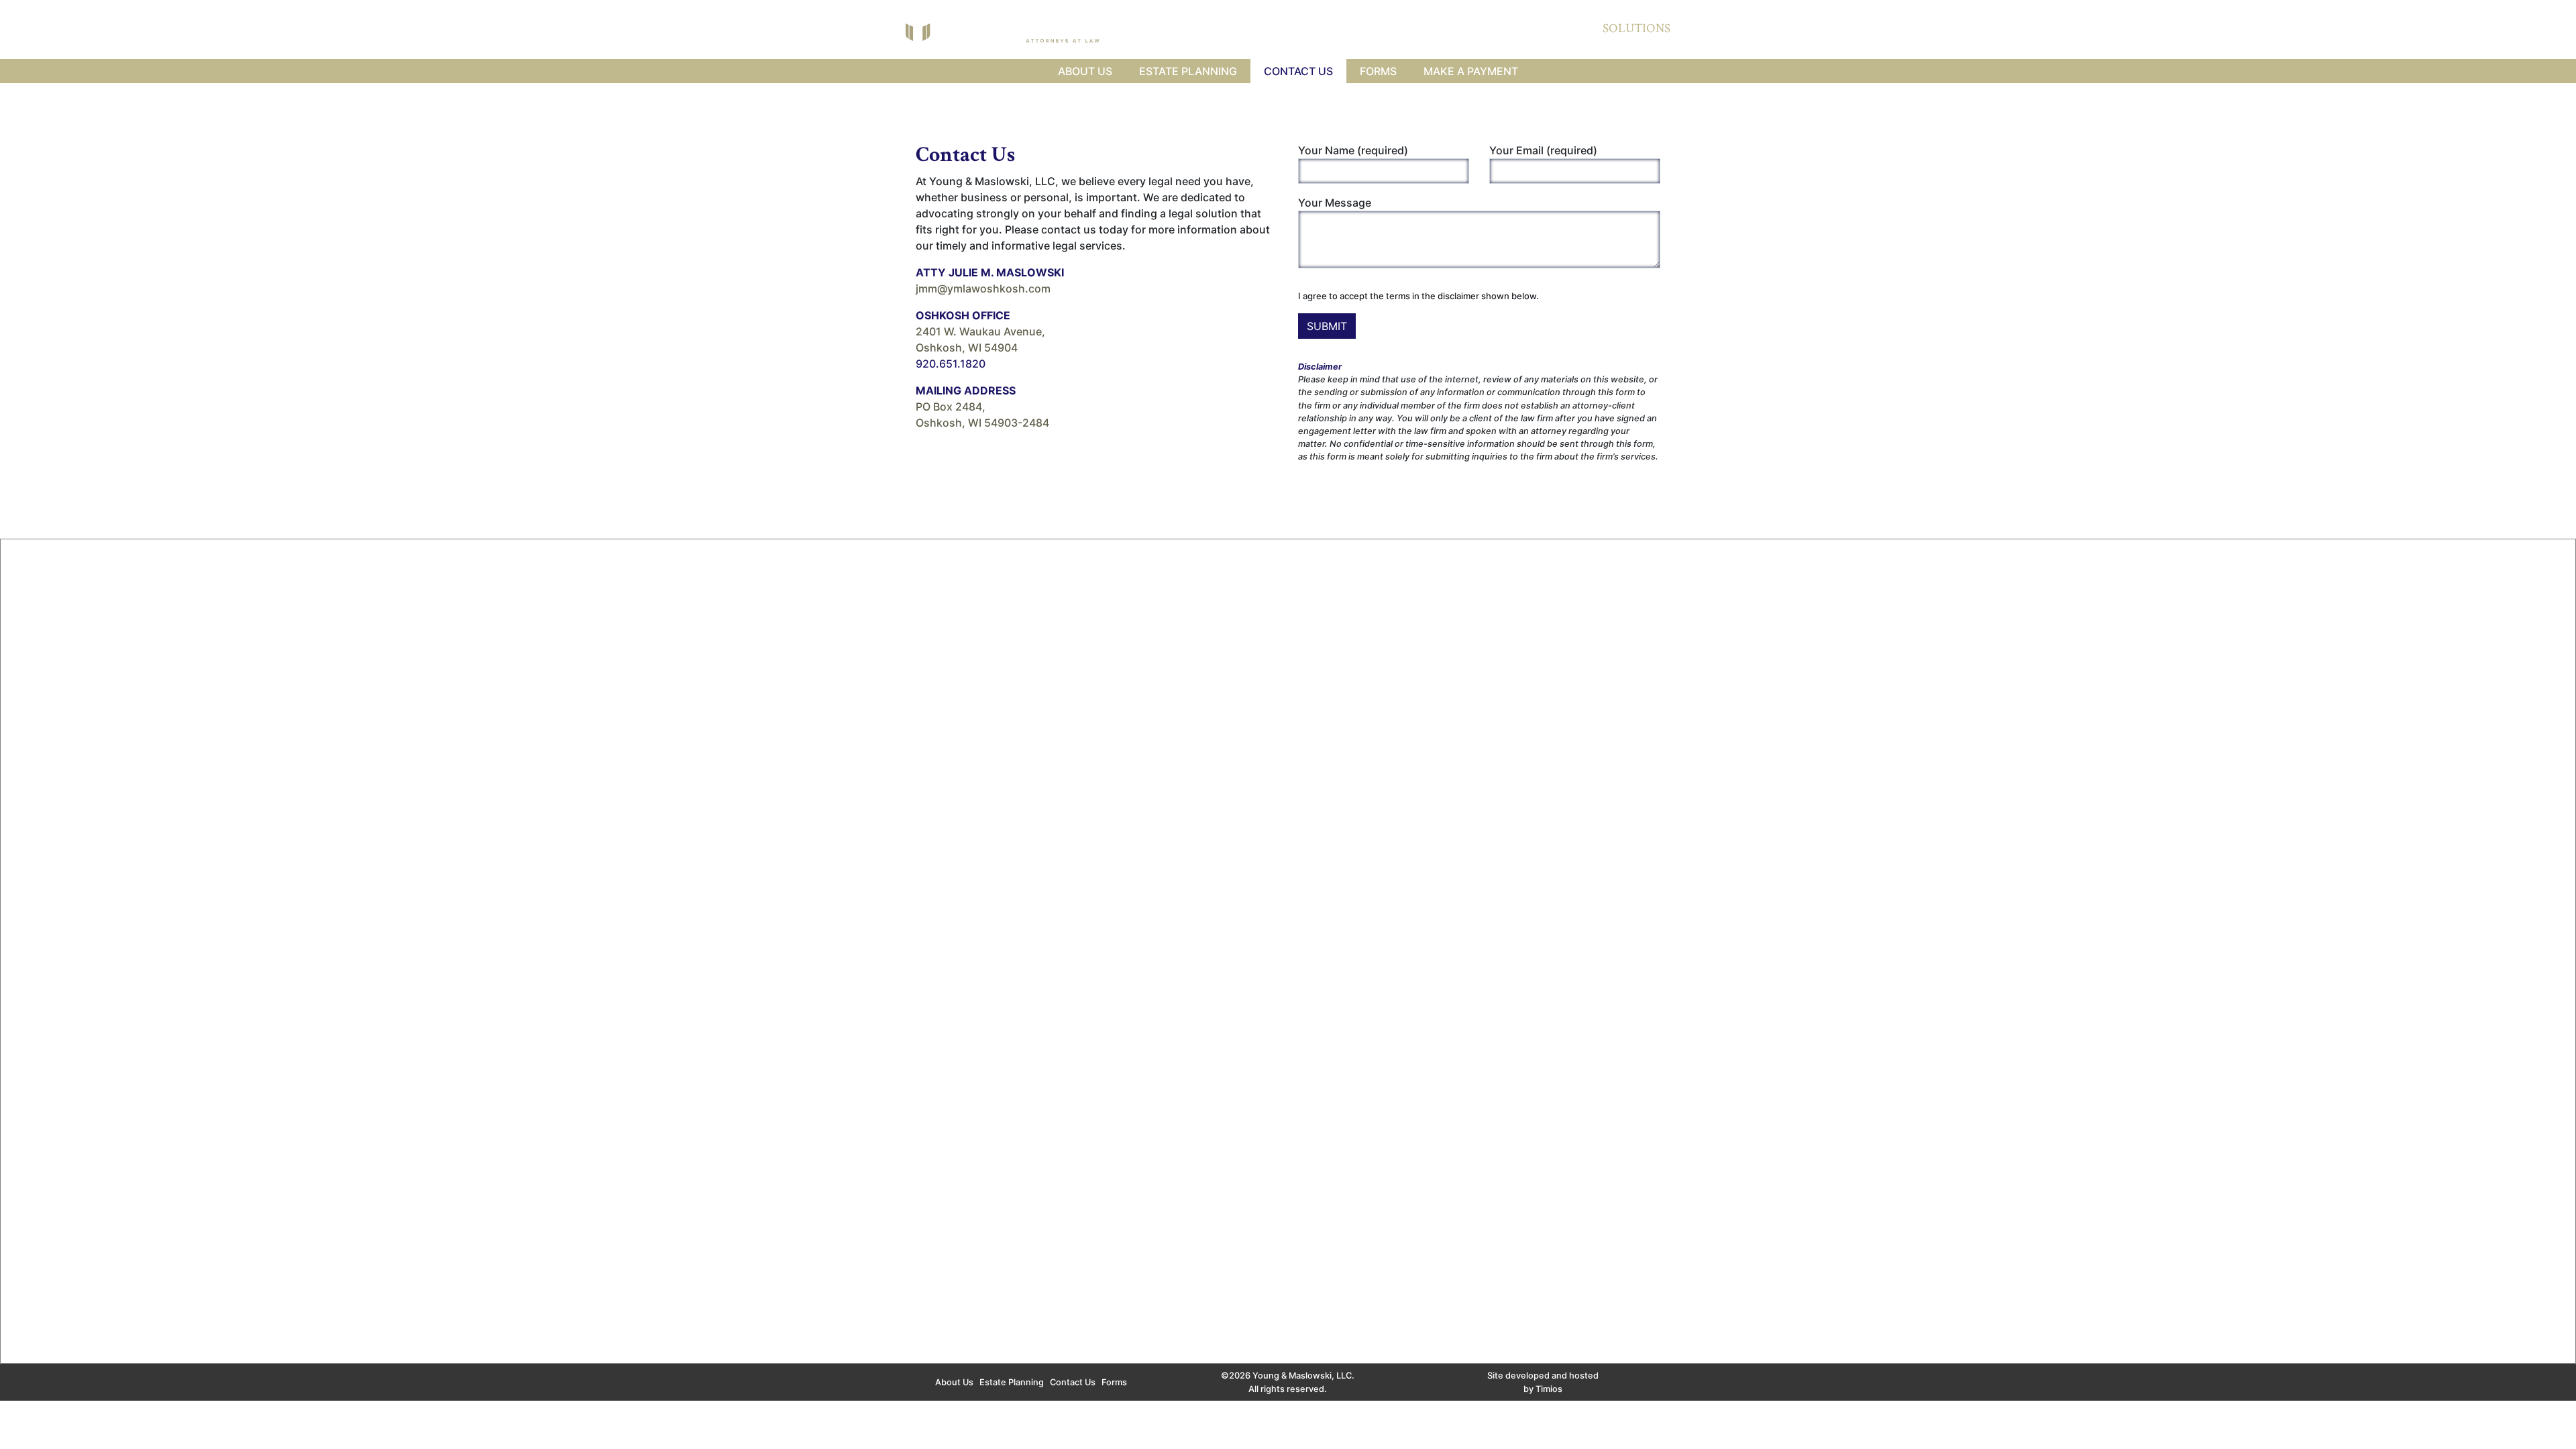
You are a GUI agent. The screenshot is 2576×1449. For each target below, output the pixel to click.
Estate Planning (1188, 71)
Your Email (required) (1543, 150)
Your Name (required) (1353, 150)
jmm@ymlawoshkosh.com (983, 288)
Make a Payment (1471, 71)
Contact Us (1298, 71)
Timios (1549, 1389)
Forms (1378, 71)
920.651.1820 (951, 364)
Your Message (1335, 203)
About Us (1085, 71)
